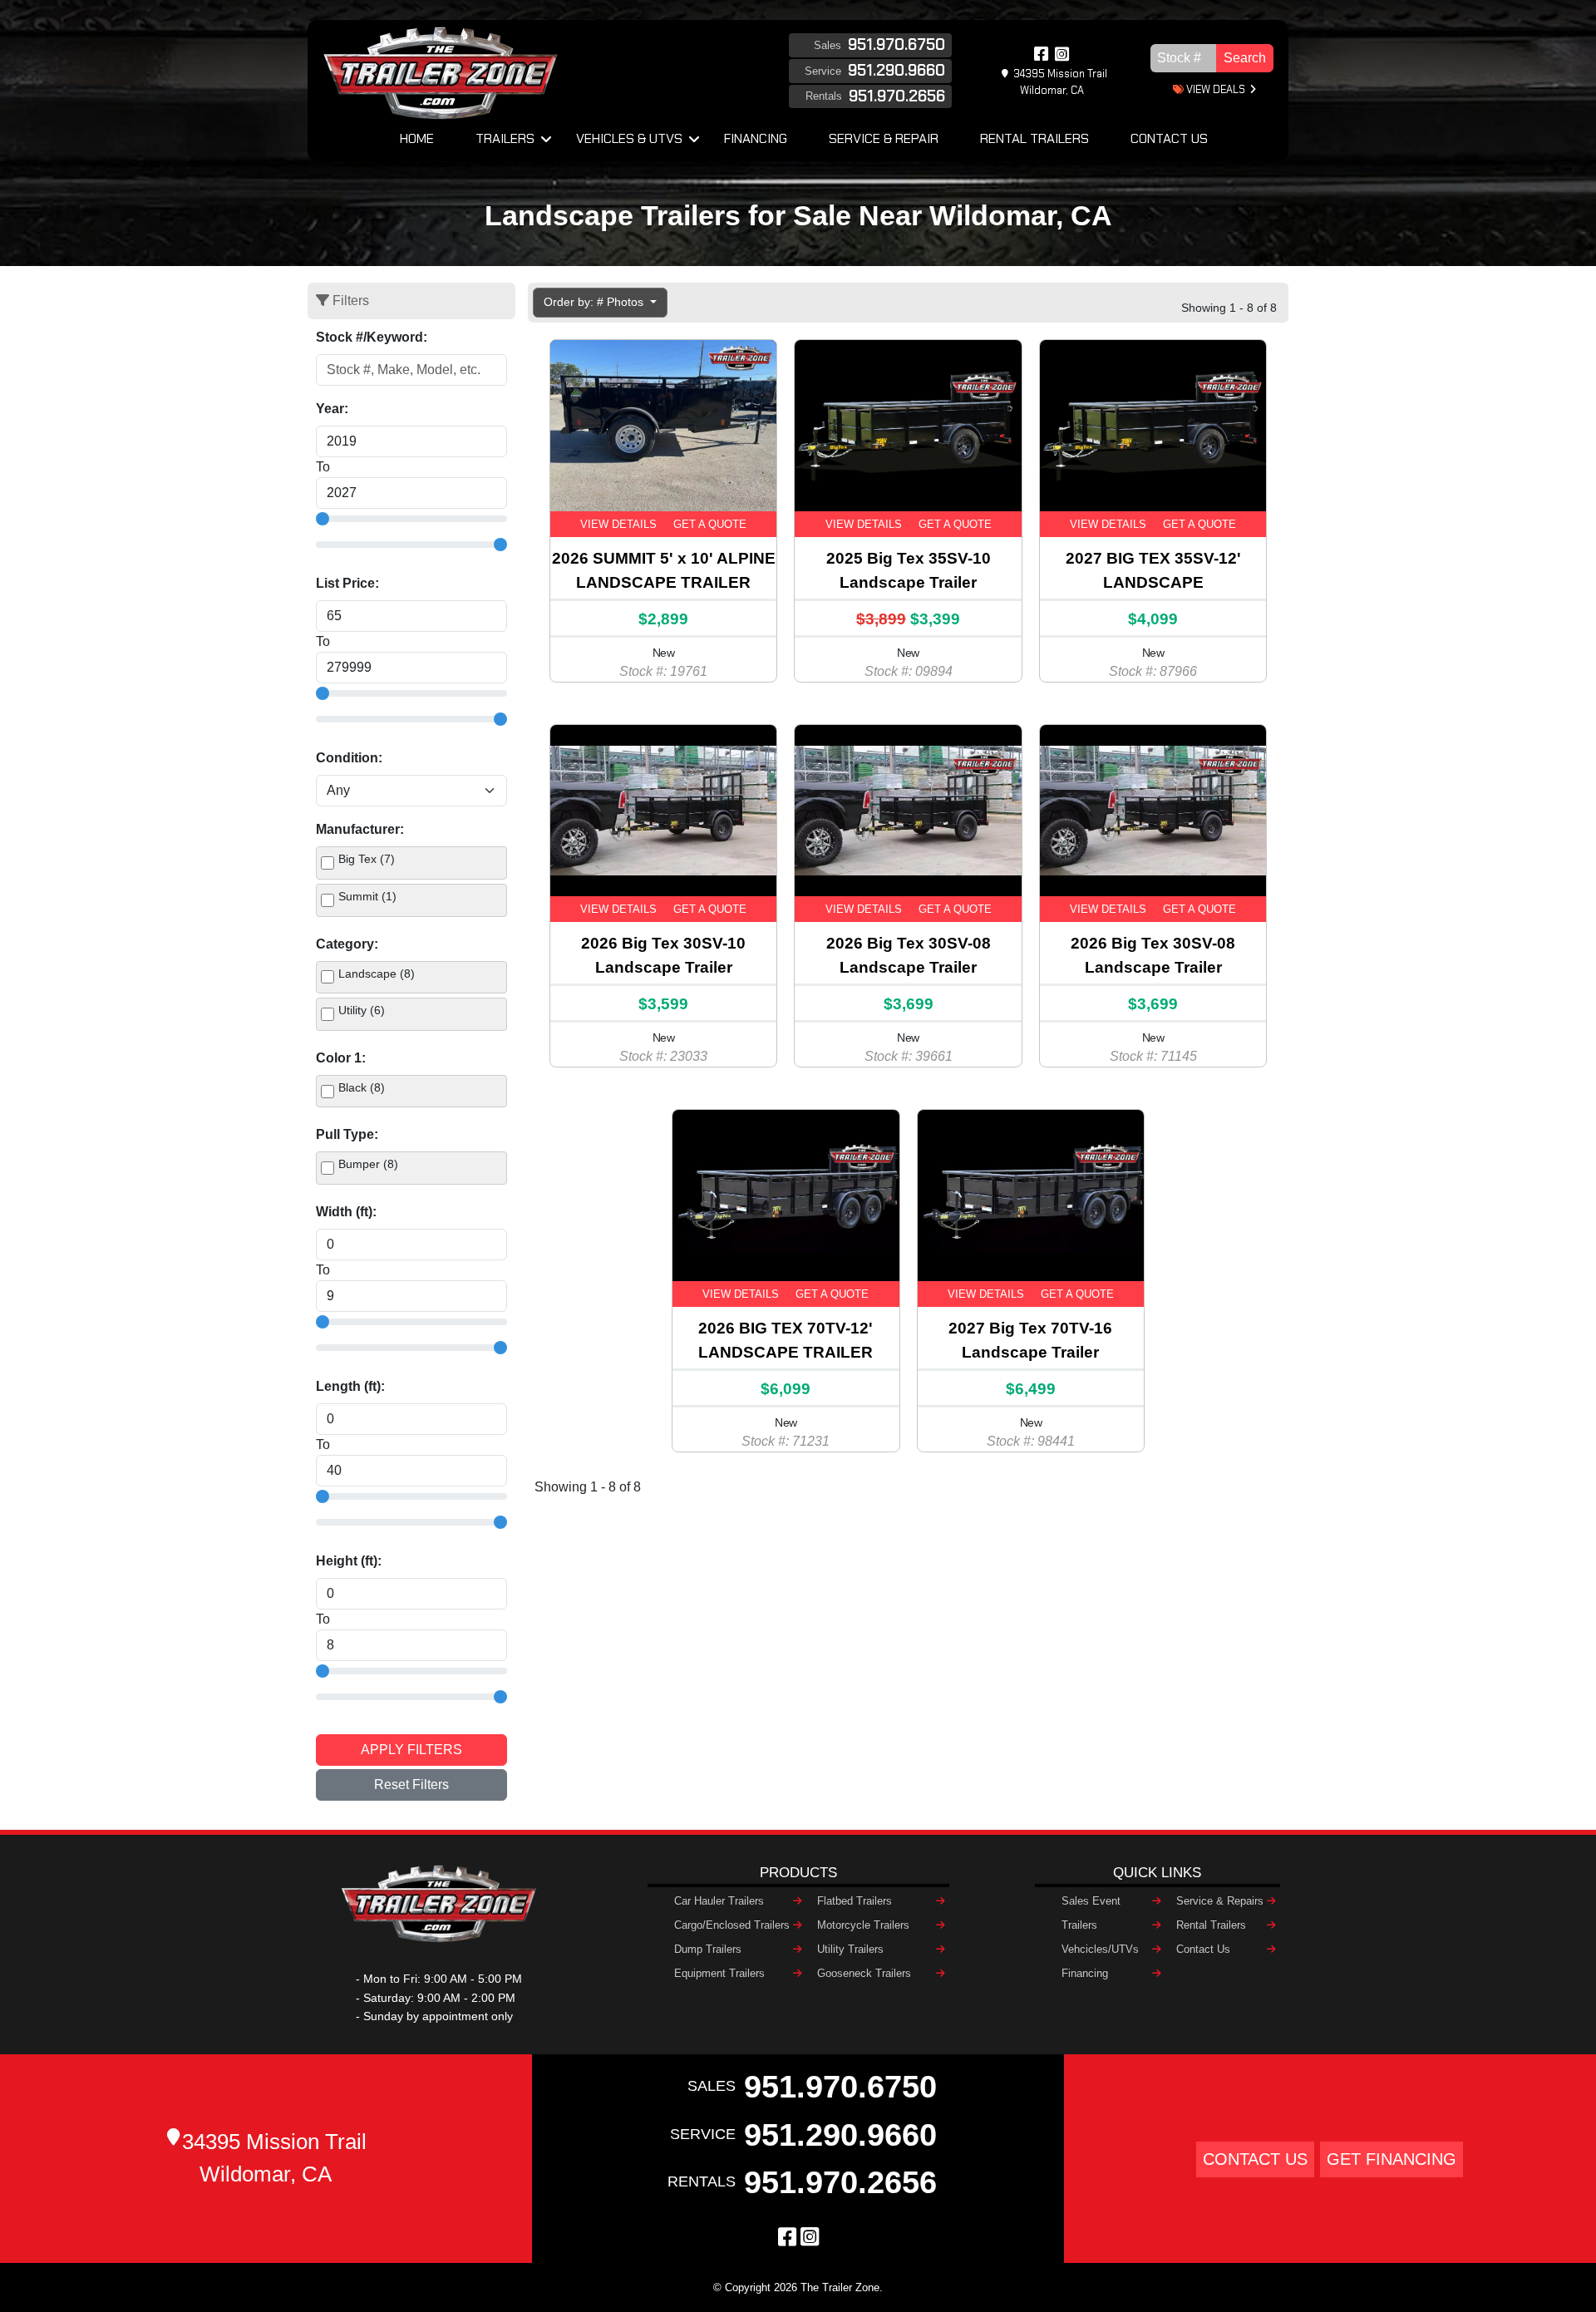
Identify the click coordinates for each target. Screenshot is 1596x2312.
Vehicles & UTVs (629, 138)
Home (417, 138)
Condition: (349, 758)
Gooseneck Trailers (864, 1973)
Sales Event (1091, 1901)
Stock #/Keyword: (372, 337)
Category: (347, 944)
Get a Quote (710, 524)
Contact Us (1169, 138)
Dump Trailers (708, 1949)
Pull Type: (347, 1134)
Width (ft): (346, 1212)
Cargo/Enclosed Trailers (732, 1925)
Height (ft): (349, 1561)
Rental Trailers (1034, 138)
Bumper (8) (368, 1164)
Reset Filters (411, 1785)
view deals (1214, 89)
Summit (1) (367, 896)
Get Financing (1392, 2159)
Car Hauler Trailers (719, 1901)
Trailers (505, 138)
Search (1245, 58)
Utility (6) (362, 1010)
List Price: (347, 583)
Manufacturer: (360, 829)
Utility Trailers (850, 1949)
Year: (332, 409)
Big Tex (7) (367, 859)
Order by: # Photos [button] (595, 302)
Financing (756, 138)
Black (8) (362, 1087)
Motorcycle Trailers (863, 1925)
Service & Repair (884, 138)
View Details (618, 524)
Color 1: (341, 1058)
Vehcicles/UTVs (1100, 1949)
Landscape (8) (377, 974)
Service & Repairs (1220, 1901)
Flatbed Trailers (855, 1901)
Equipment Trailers (719, 1973)
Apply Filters (411, 1750)
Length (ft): (350, 1386)
